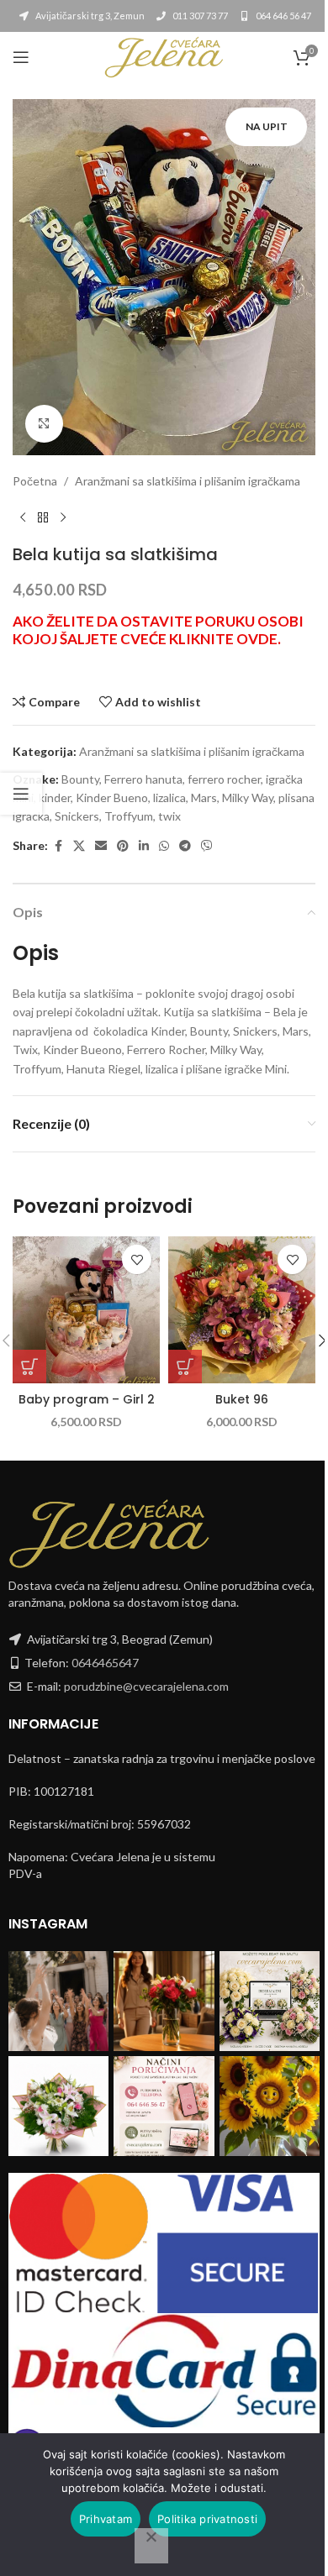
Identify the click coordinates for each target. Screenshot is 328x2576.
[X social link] (79, 846)
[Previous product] (23, 517)
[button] (29, 1367)
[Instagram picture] (58, 2001)
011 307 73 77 (199, 16)
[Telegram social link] (185, 846)
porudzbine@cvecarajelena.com (146, 1686)
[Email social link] (101, 846)
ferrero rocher (224, 779)
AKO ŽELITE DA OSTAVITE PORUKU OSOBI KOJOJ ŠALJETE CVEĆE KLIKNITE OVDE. (158, 630)
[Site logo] (164, 56)
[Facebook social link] (58, 846)
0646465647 (105, 1663)
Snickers (77, 816)
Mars (204, 797)
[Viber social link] (207, 846)
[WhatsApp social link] (164, 846)
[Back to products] (43, 517)
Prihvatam (106, 2519)
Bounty (80, 779)
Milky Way (248, 797)
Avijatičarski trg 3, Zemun (89, 16)
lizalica (169, 797)
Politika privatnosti (207, 2519)
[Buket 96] (242, 1310)
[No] (151, 2546)
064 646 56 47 (283, 16)
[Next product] (63, 517)
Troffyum (129, 816)
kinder (55, 797)
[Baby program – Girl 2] (86, 1310)
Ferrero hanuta (143, 779)
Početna (35, 481)
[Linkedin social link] (144, 846)
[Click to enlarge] (44, 424)
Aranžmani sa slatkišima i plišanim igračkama (188, 481)
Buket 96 (242, 1399)
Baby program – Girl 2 (87, 1399)
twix (169, 816)
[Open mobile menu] (21, 57)
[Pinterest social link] (123, 846)
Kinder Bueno (112, 797)
